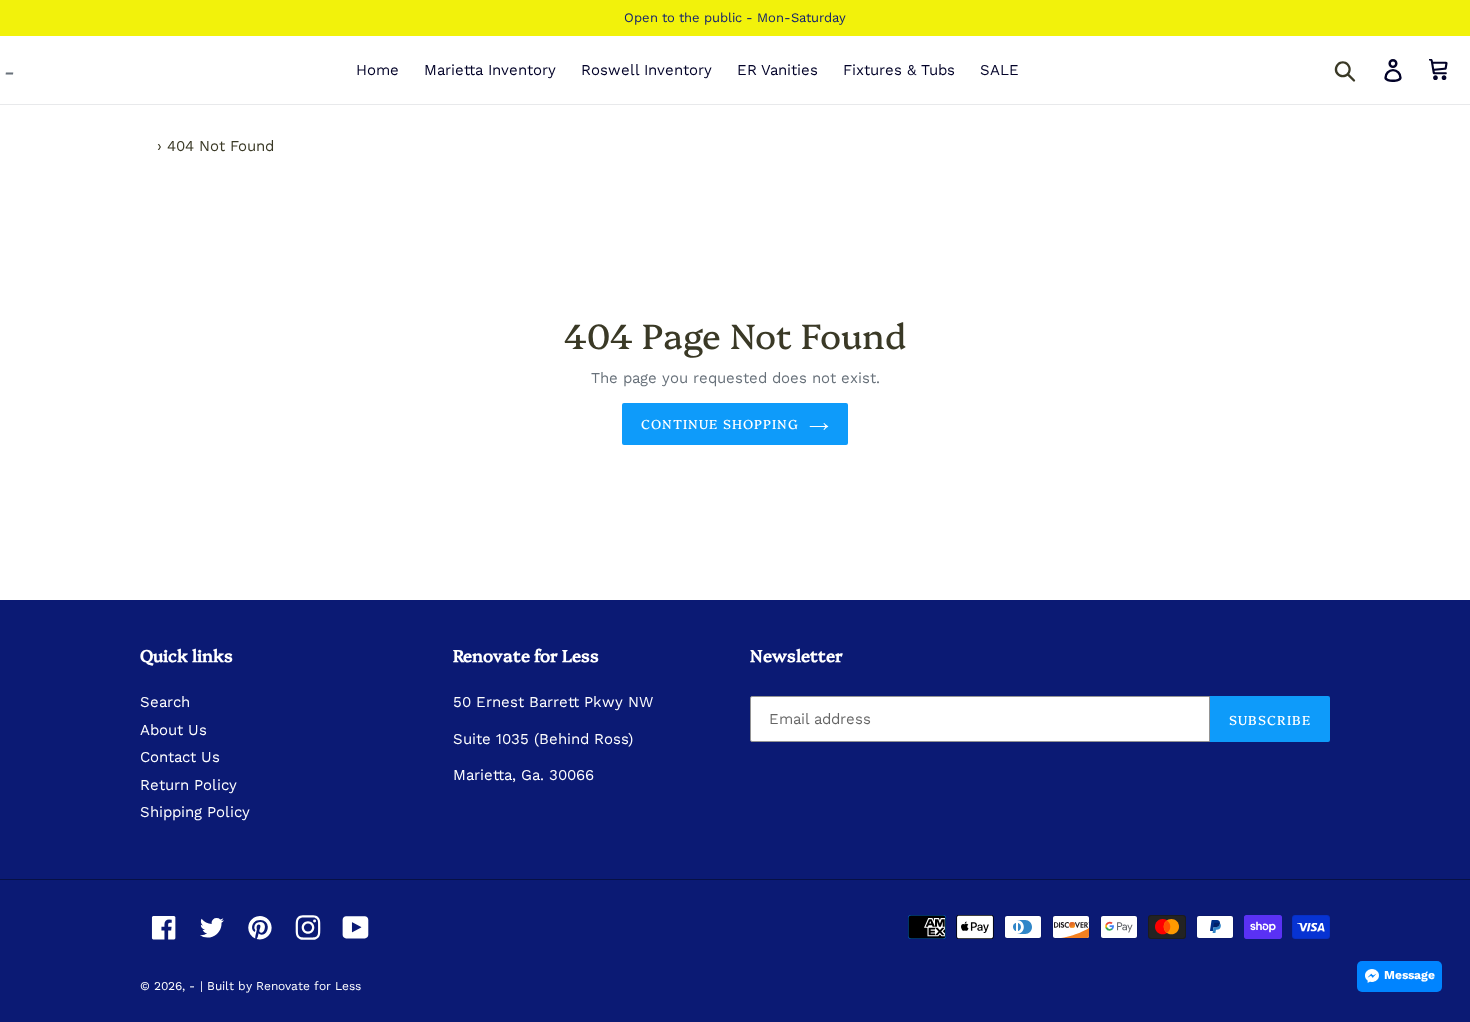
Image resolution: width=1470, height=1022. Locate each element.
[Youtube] (356, 927)
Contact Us (180, 757)
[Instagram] (308, 927)
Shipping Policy (195, 812)
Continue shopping (720, 423)
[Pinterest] (260, 927)
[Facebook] (164, 927)
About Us (173, 730)
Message (1409, 975)
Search (165, 702)
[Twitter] (212, 927)
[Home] (146, 146)
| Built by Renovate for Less (280, 986)
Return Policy (188, 785)
